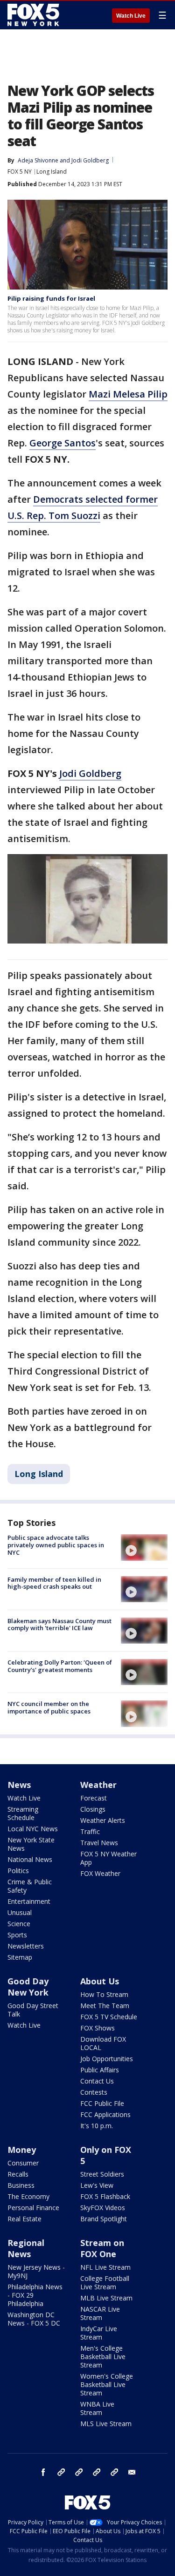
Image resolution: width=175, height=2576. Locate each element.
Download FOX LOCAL (103, 2043)
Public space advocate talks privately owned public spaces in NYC (56, 1545)
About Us (100, 1981)
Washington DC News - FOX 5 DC (34, 2319)
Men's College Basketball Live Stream (103, 2357)
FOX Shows (98, 2028)
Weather (98, 1785)
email (132, 2472)
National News (30, 1859)
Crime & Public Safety (30, 1886)
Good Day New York (28, 1987)
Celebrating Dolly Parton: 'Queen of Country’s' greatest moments (60, 1666)
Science (19, 1924)
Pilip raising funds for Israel (51, 298)
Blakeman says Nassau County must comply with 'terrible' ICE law (59, 1625)
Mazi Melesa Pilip (128, 394)
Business (21, 2185)
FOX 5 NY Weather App (108, 1858)
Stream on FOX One (102, 2248)
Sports (17, 1935)
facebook (43, 2472)
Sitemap (20, 1957)
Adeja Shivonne (38, 160)
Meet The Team (105, 2006)
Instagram (61, 2472)
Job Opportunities (107, 2059)
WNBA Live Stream (97, 2408)
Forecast (94, 1798)
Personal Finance (33, 2208)
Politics (18, 1871)
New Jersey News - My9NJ (36, 2271)
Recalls (18, 2174)
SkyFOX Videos (103, 2208)
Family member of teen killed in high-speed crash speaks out (54, 1583)
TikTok (79, 2472)
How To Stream (104, 1994)
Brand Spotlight (104, 2219)
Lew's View (97, 2185)
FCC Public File (102, 2103)
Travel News (99, 1843)
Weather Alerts (103, 1820)
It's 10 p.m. (97, 2126)
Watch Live (131, 16)
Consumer (23, 2163)
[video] (144, 1547)
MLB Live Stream (106, 2298)
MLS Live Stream (106, 2424)
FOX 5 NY (20, 172)
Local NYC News (33, 1829)
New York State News (31, 1844)
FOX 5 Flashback (105, 2196)
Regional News (26, 2248)
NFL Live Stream (105, 2267)
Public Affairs (100, 2070)
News (19, 1785)
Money (22, 2150)
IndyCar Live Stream (99, 2333)
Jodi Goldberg (90, 160)
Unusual (20, 1912)
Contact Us (97, 2081)
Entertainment (29, 1901)
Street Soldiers (102, 2174)
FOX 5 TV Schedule (109, 2017)
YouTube (97, 2472)
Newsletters (26, 1946)
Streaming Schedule (23, 1813)
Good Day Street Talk (33, 2010)
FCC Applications (105, 2114)
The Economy (28, 2196)
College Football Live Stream (105, 2283)
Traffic (90, 1831)
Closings (93, 1809)
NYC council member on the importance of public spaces (49, 1707)
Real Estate (24, 2219)
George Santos (63, 443)
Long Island (52, 172)
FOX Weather (100, 1873)
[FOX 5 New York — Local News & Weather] (35, 15)
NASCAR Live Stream (100, 2313)
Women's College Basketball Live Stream (107, 2384)
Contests (94, 2092)
